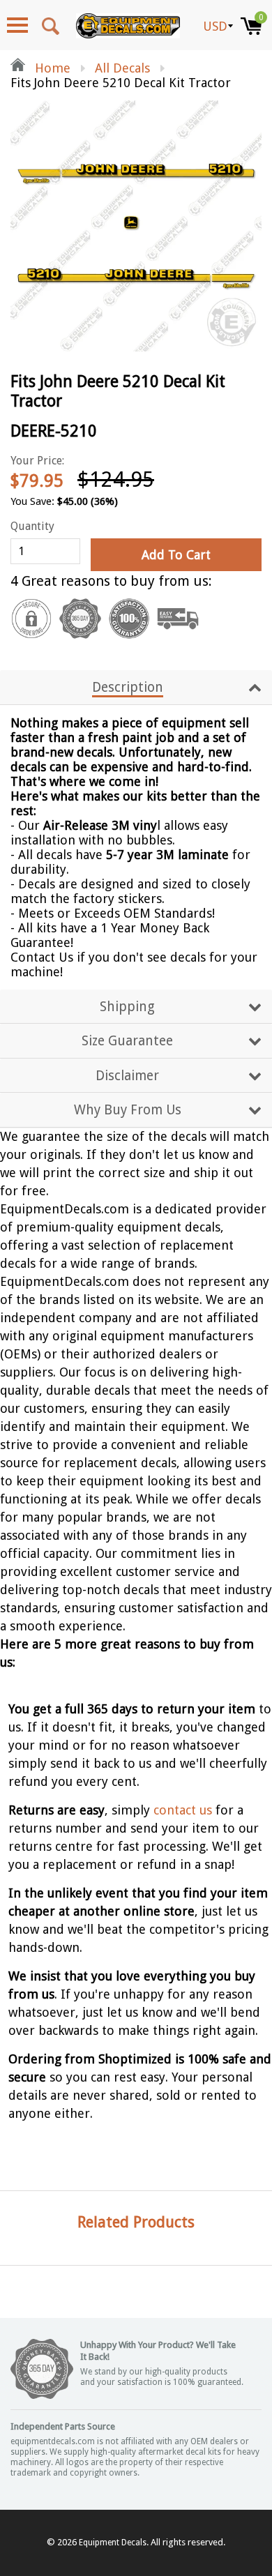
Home (51, 68)
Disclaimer (127, 1076)
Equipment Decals (113, 2543)
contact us (183, 1810)
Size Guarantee (127, 1041)
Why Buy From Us (128, 1110)
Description (128, 687)
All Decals (122, 68)
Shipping (127, 1007)
